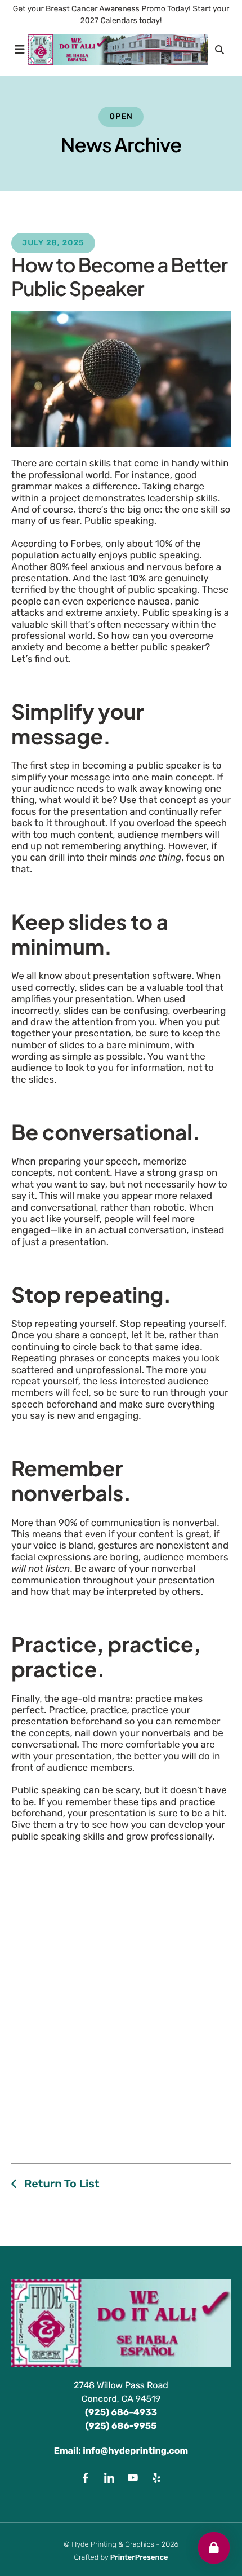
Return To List (60, 2184)
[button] (20, 50)
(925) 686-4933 (121, 2412)
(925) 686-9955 (121, 2426)
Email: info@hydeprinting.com (121, 2451)
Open (121, 116)
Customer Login (214, 2548)
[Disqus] (121, 2006)
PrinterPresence (139, 2558)
